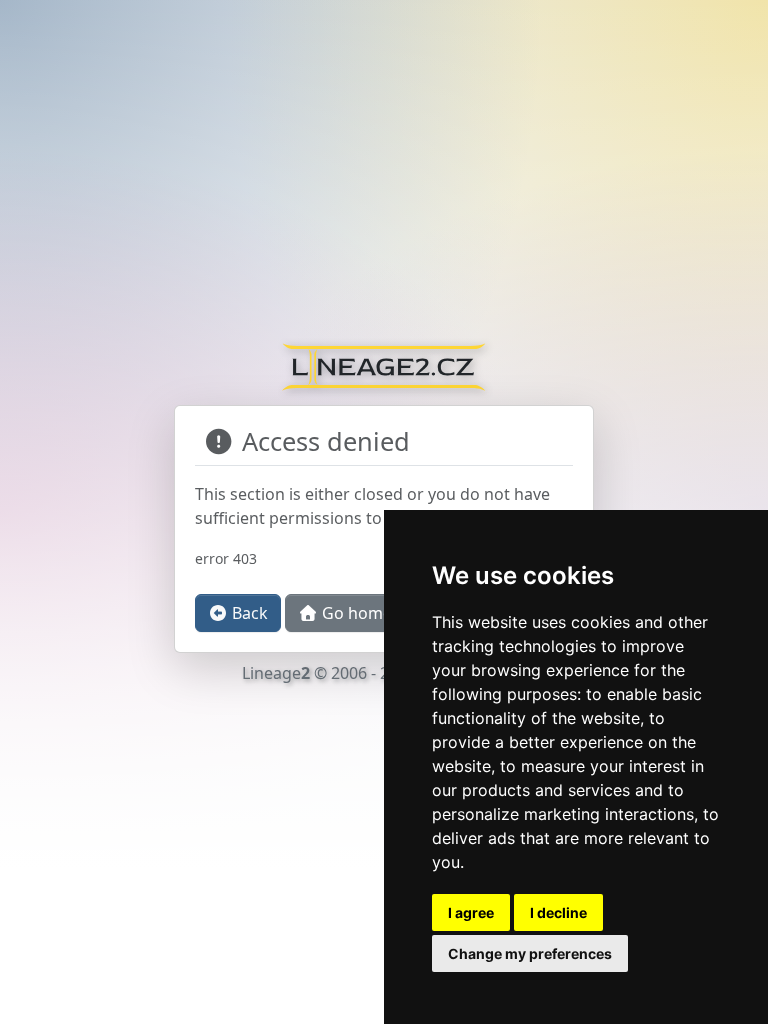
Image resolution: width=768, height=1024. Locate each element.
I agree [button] (471, 912)
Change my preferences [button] (530, 953)
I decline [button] (558, 912)
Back (248, 613)
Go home (355, 613)
